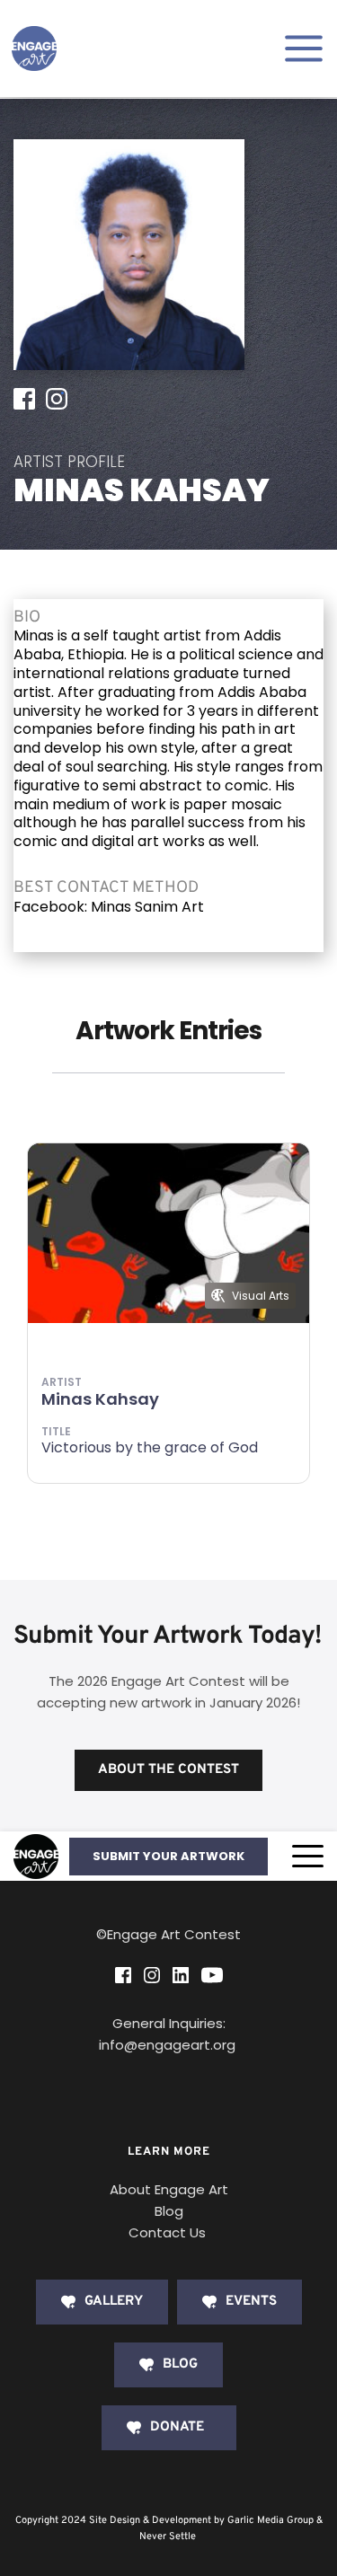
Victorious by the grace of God (150, 1447)
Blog (169, 2211)
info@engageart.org (169, 2045)
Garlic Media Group (270, 2520)
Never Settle (168, 2536)
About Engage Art (169, 2189)
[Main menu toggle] (304, 49)
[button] (308, 1856)
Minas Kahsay (100, 1399)
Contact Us (167, 2232)
